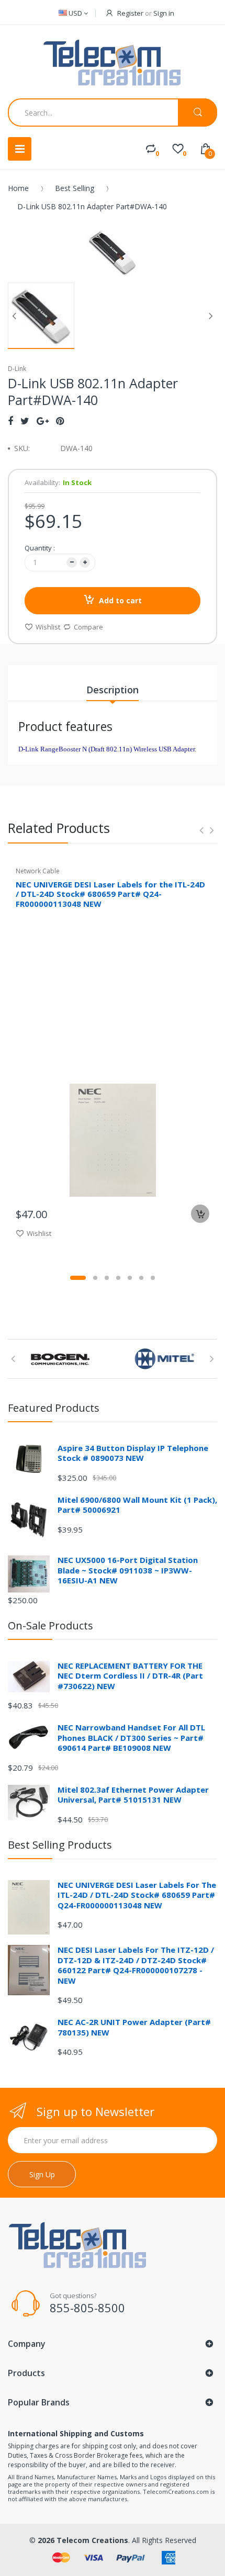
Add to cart (120, 600)
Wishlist (48, 627)
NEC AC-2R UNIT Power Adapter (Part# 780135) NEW (134, 2027)
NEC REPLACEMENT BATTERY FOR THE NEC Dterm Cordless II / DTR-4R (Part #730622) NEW (130, 1676)
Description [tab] (113, 690)
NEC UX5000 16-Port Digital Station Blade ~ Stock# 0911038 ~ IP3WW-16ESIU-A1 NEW (128, 1570)
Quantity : (40, 548)
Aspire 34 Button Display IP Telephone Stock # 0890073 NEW (133, 1453)
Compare (88, 627)
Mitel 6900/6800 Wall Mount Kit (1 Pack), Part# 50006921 (137, 1505)
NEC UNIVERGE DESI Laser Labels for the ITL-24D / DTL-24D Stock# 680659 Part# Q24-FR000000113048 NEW (110, 894)
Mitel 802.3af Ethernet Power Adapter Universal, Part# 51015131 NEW (133, 1795)
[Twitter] (25, 421)
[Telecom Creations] (113, 63)
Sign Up (42, 2174)
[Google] (43, 421)
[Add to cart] (200, 1214)
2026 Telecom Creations (83, 2540)
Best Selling (75, 188)
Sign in (164, 13)
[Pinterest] (60, 421)
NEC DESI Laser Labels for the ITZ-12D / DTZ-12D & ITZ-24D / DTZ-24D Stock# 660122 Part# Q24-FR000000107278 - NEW (136, 1965)
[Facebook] (10, 421)
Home (18, 188)
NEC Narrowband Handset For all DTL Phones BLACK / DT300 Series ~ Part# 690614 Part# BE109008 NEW (131, 1737)
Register (130, 13)
